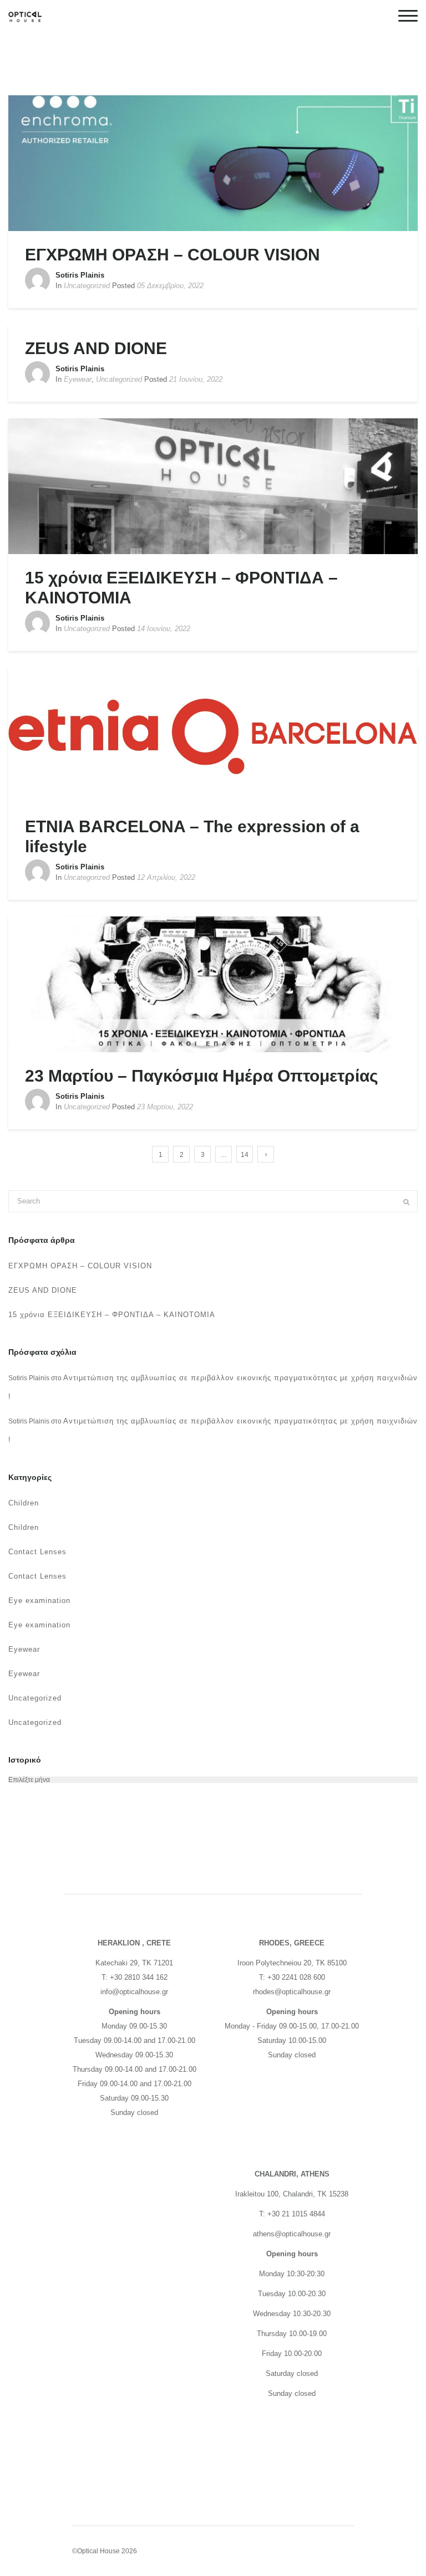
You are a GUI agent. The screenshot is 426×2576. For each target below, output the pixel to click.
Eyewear (78, 379)
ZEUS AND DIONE (96, 348)
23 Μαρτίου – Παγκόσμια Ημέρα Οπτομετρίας (202, 1076)
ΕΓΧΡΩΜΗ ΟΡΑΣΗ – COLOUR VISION (173, 255)
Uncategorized (87, 286)
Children (24, 1503)
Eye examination (39, 1601)
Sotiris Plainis (80, 275)
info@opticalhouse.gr (134, 1992)
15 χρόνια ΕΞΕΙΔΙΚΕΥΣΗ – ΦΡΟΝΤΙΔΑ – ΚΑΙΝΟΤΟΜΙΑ (112, 1315)
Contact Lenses (37, 1552)
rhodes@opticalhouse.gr (292, 1992)
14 (245, 1155)
